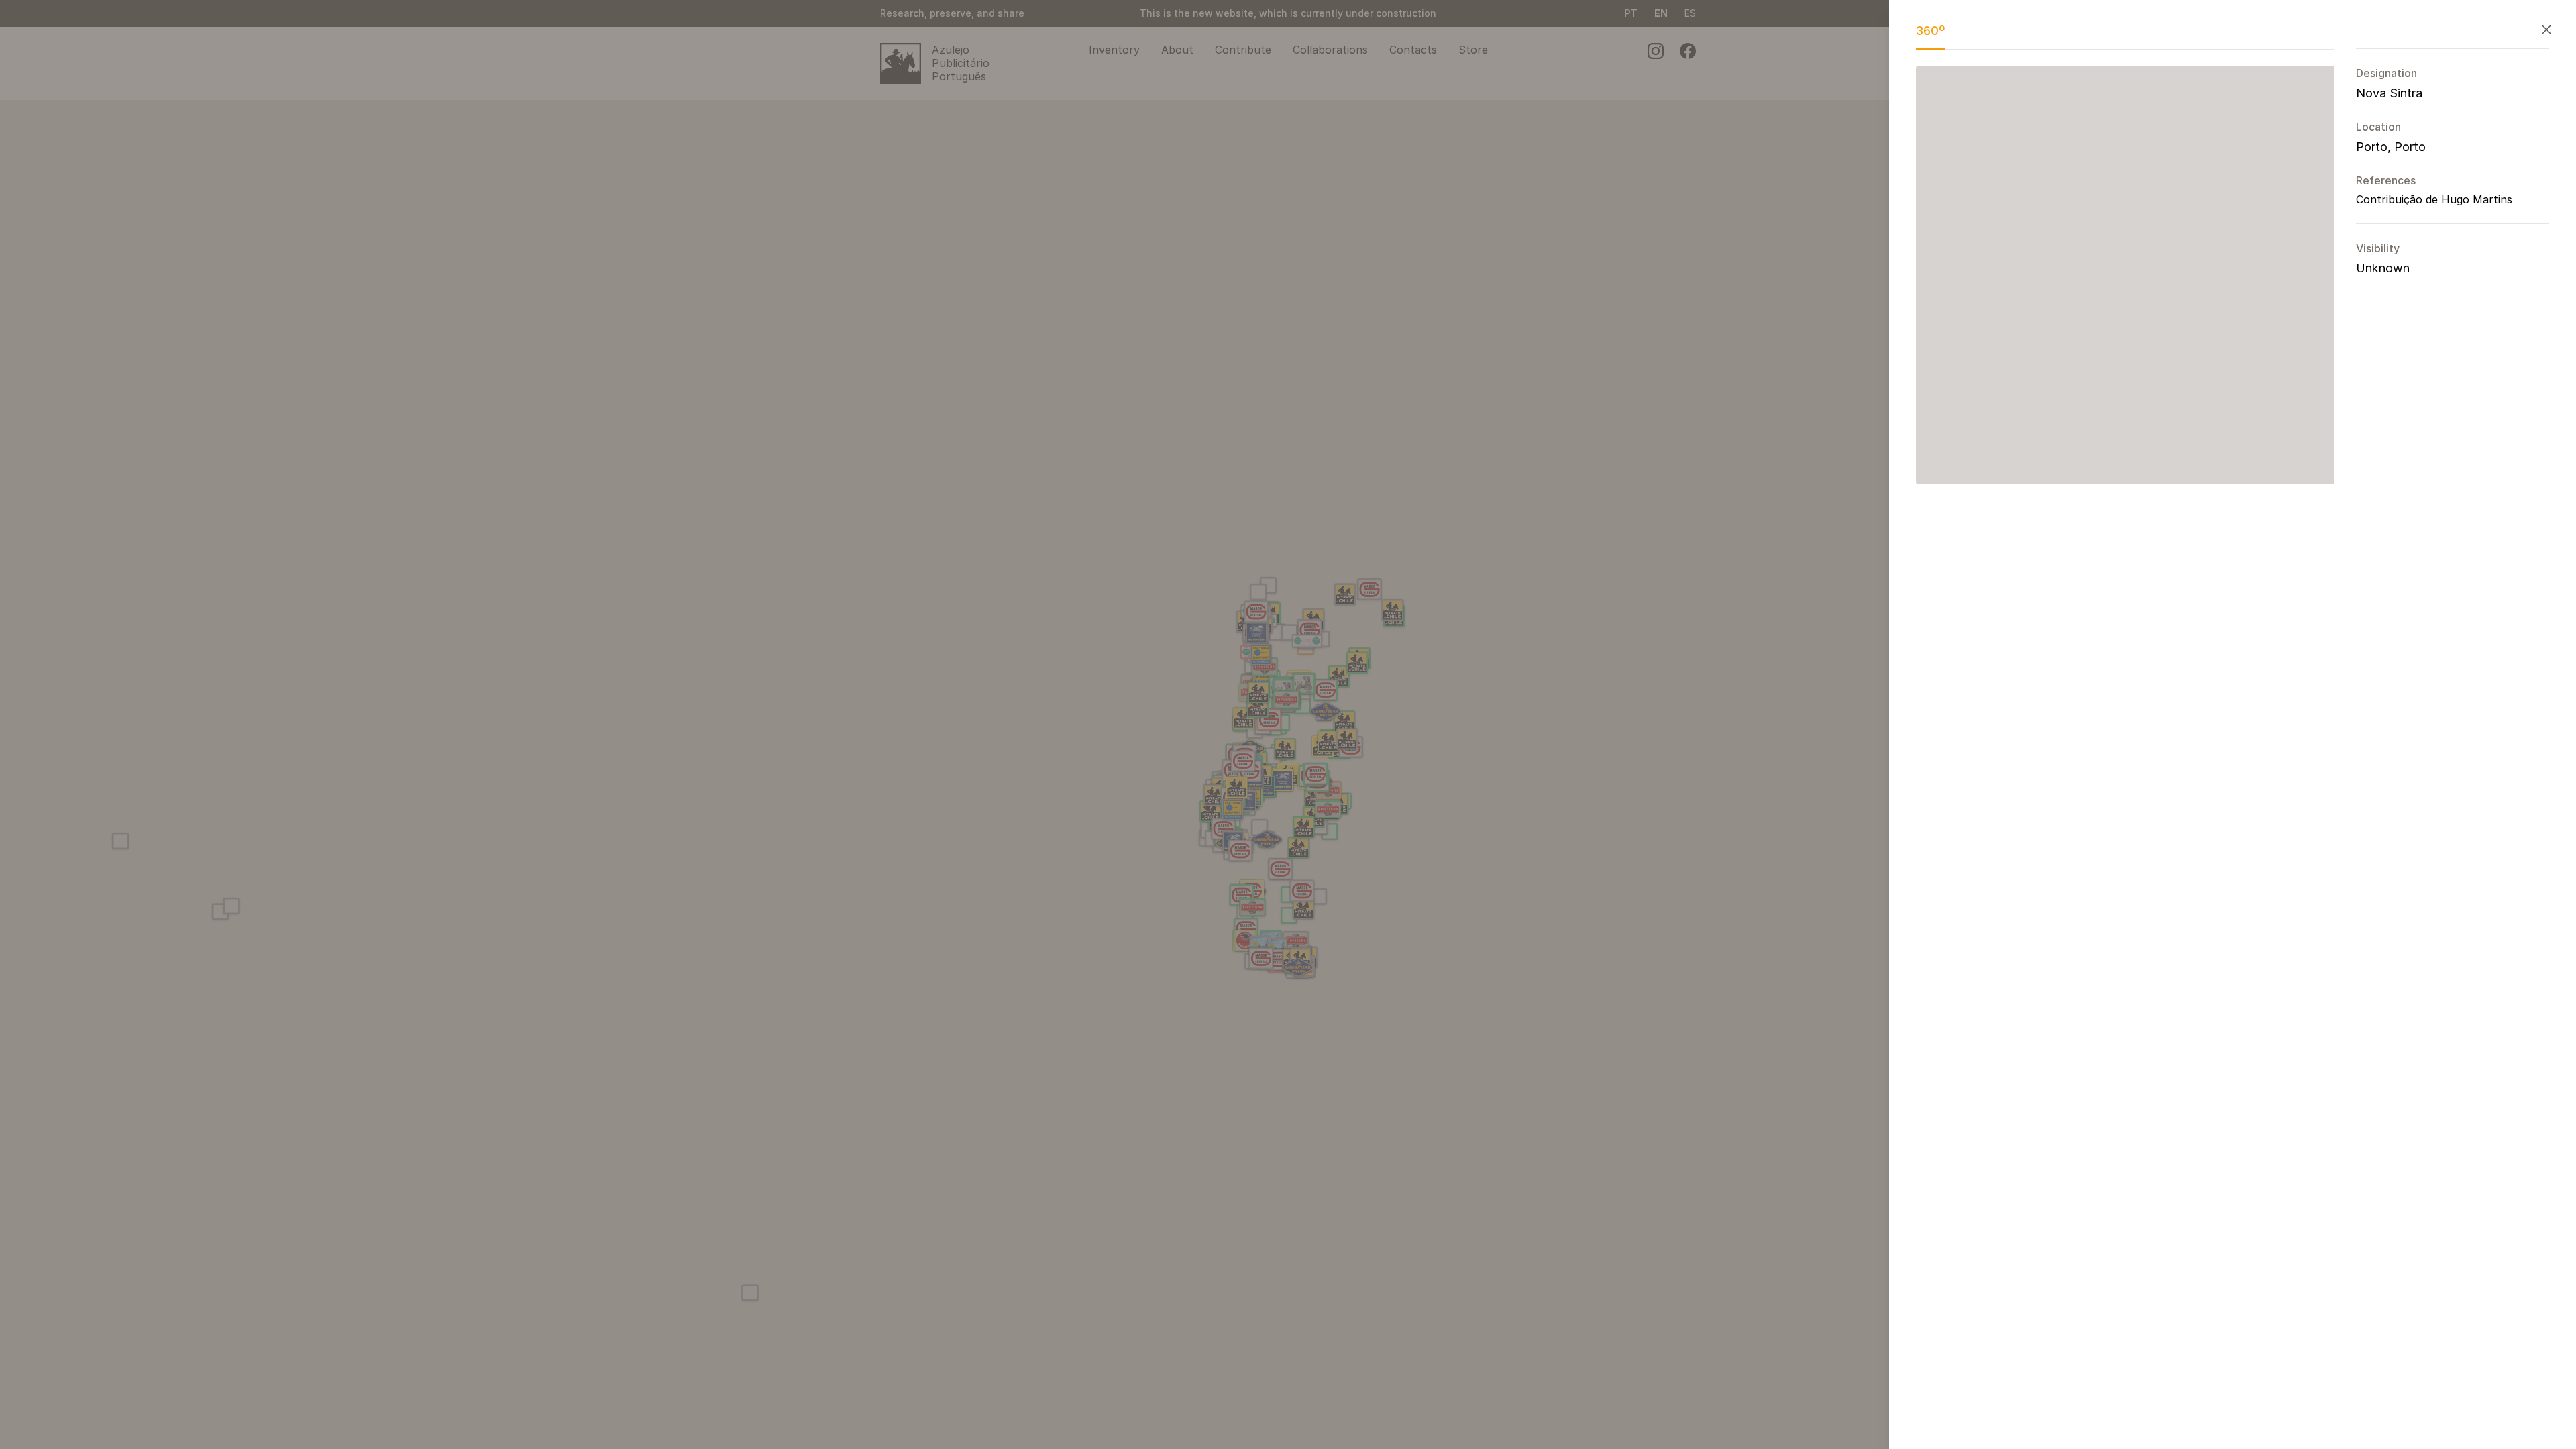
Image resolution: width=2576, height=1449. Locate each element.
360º (1930, 31)
